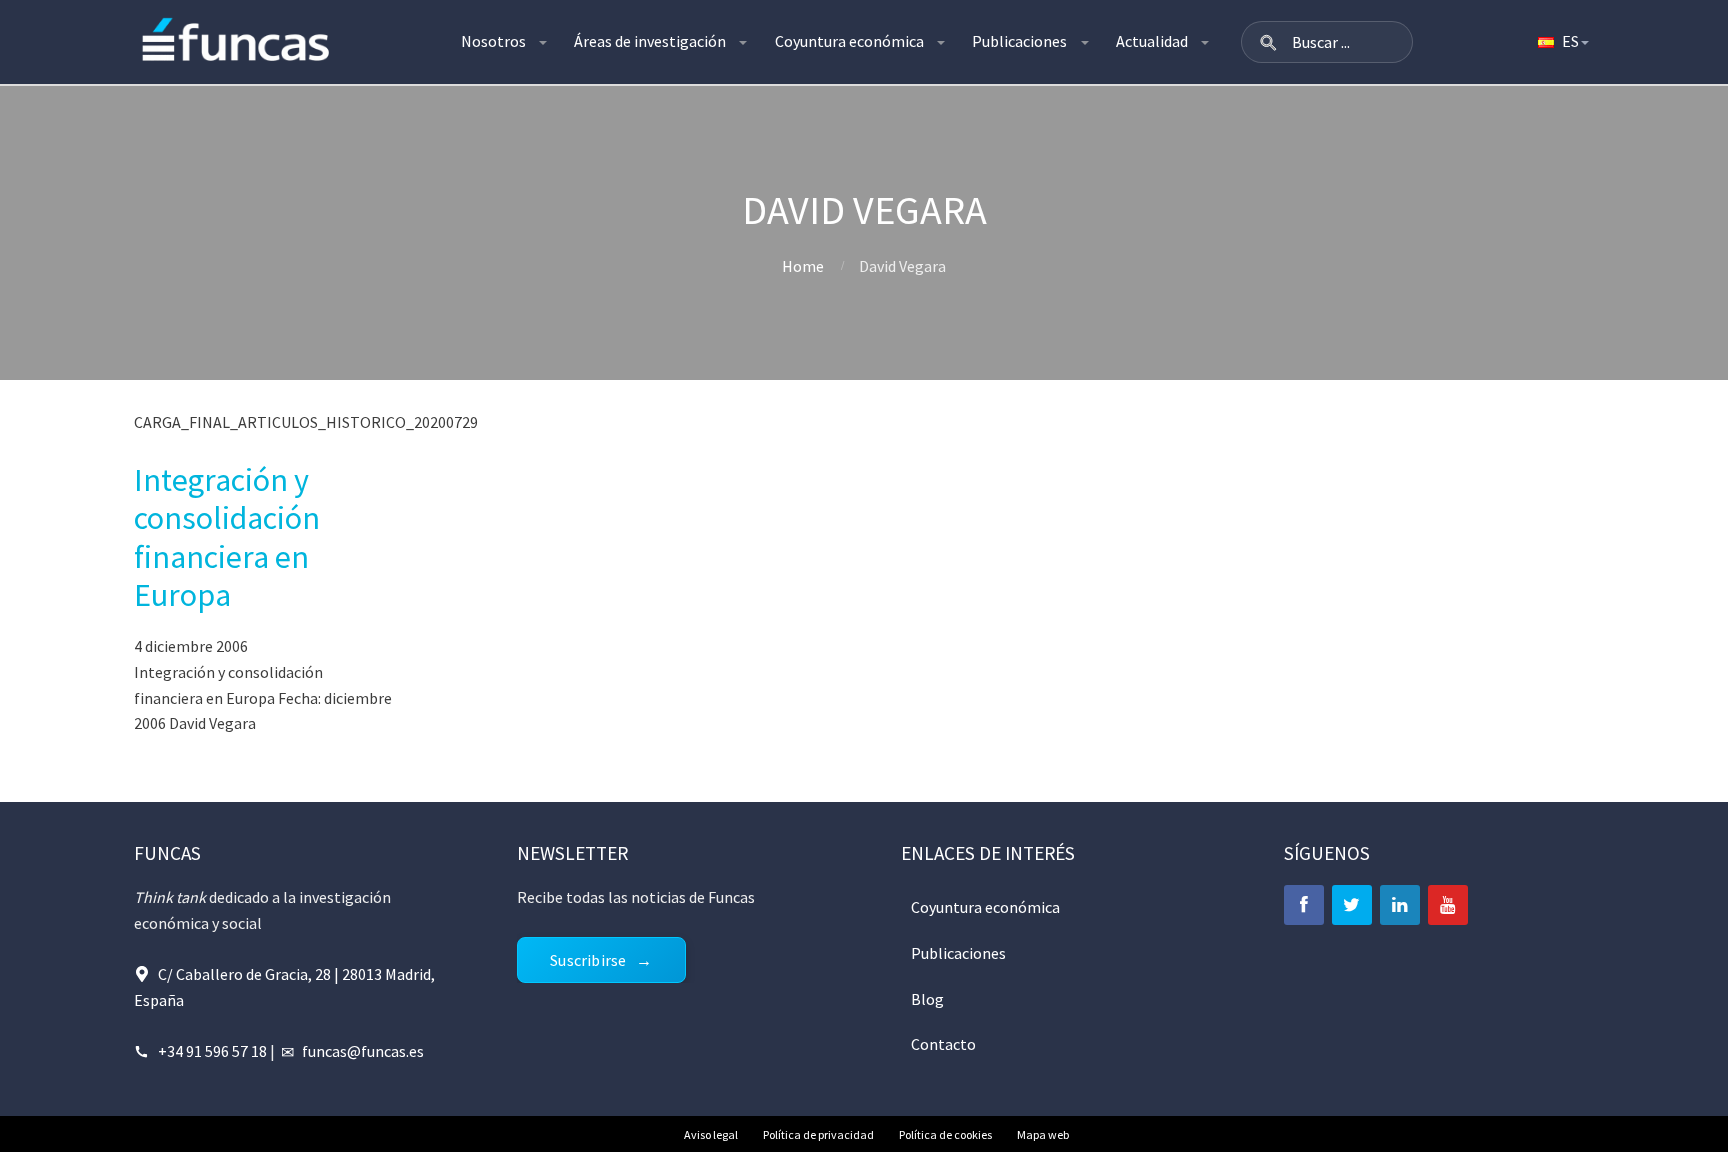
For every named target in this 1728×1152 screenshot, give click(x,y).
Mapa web (1043, 1134)
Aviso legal (711, 1134)
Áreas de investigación (650, 41)
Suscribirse (588, 960)
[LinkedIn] (1400, 905)
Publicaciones (1019, 41)
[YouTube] (1448, 905)
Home (803, 266)
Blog (927, 999)
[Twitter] (1352, 905)
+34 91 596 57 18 (212, 1051)
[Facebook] (1304, 905)
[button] (1268, 42)
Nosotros (493, 41)
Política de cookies (945, 1134)
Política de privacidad (818, 1134)
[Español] (1562, 42)
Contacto (943, 1044)
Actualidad (1152, 41)
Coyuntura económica (849, 41)
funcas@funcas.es (363, 1051)
